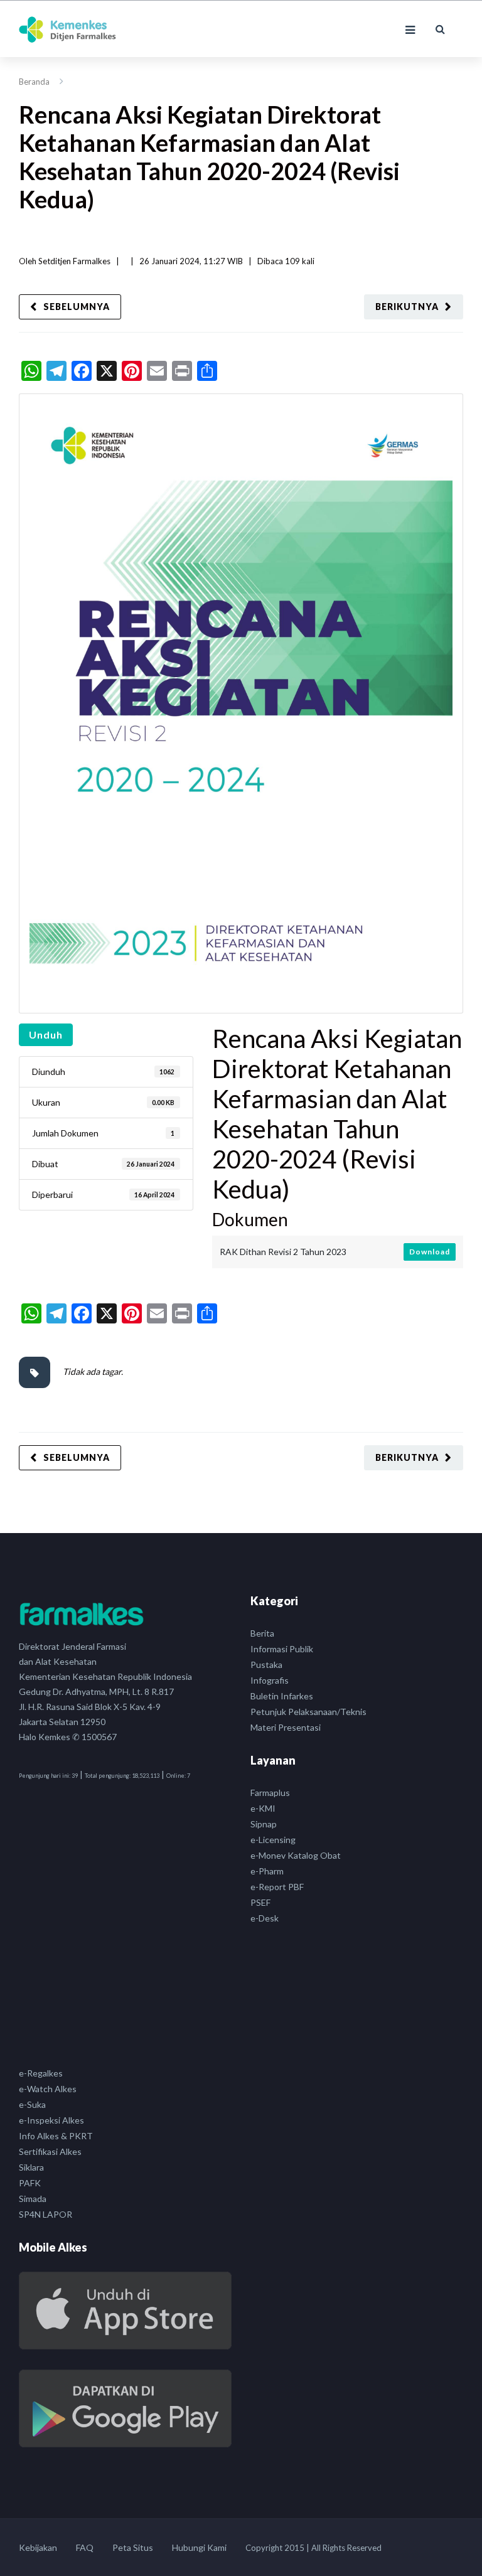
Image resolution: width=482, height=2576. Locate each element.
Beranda (34, 82)
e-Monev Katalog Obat (296, 1855)
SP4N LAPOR (46, 2214)
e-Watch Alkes (48, 2089)
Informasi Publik (282, 1649)
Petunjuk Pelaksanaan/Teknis (308, 1712)
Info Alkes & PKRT (56, 2136)
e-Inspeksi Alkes (51, 2120)
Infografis (270, 1680)
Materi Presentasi (286, 1727)
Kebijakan (38, 2547)
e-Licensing (273, 1840)
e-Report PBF (277, 1887)
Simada (33, 2199)
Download (430, 1252)
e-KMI (263, 1808)
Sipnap (264, 1824)
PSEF (260, 1902)
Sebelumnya (77, 307)
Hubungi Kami (199, 2547)
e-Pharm (267, 1871)
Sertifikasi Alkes (50, 2151)
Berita (262, 1633)
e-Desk (265, 1918)
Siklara (31, 2167)
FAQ (85, 2547)
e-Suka (32, 2104)
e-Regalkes (41, 2073)
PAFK (30, 2183)
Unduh (46, 1034)
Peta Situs (133, 2547)
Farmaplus (270, 1793)
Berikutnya (407, 307)
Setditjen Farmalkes (74, 261)
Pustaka (266, 1665)
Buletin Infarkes (282, 1696)
